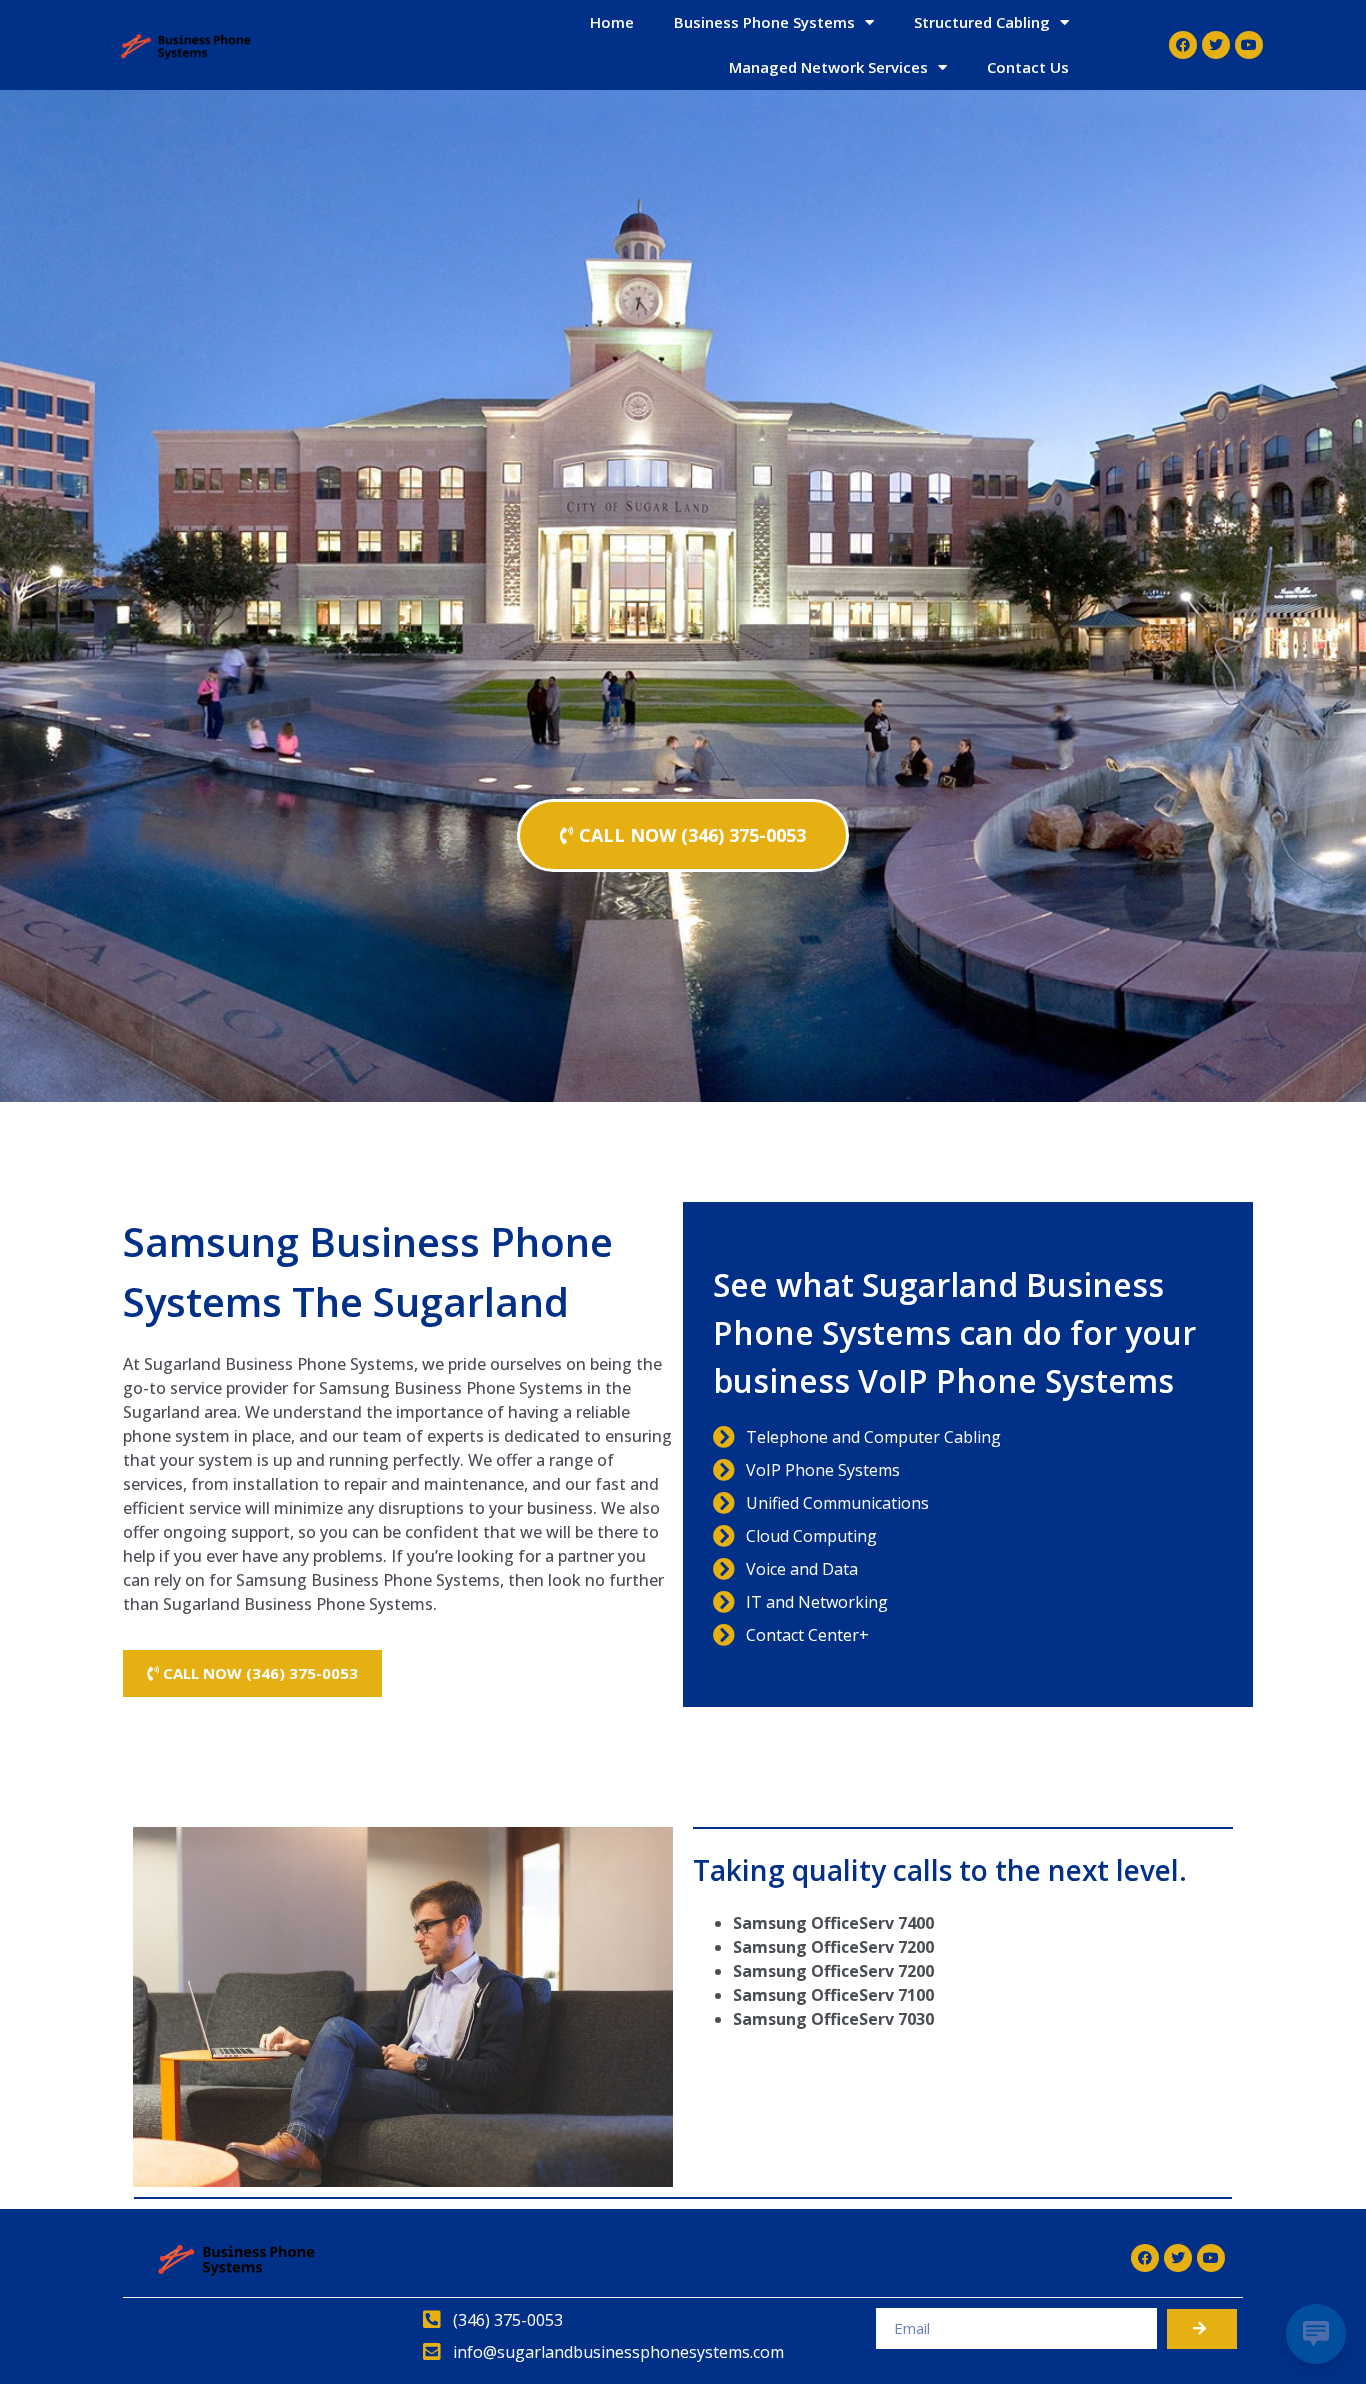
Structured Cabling (982, 22)
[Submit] (1202, 2329)
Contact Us (1028, 67)
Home (612, 22)
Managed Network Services (828, 67)
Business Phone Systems (764, 22)
